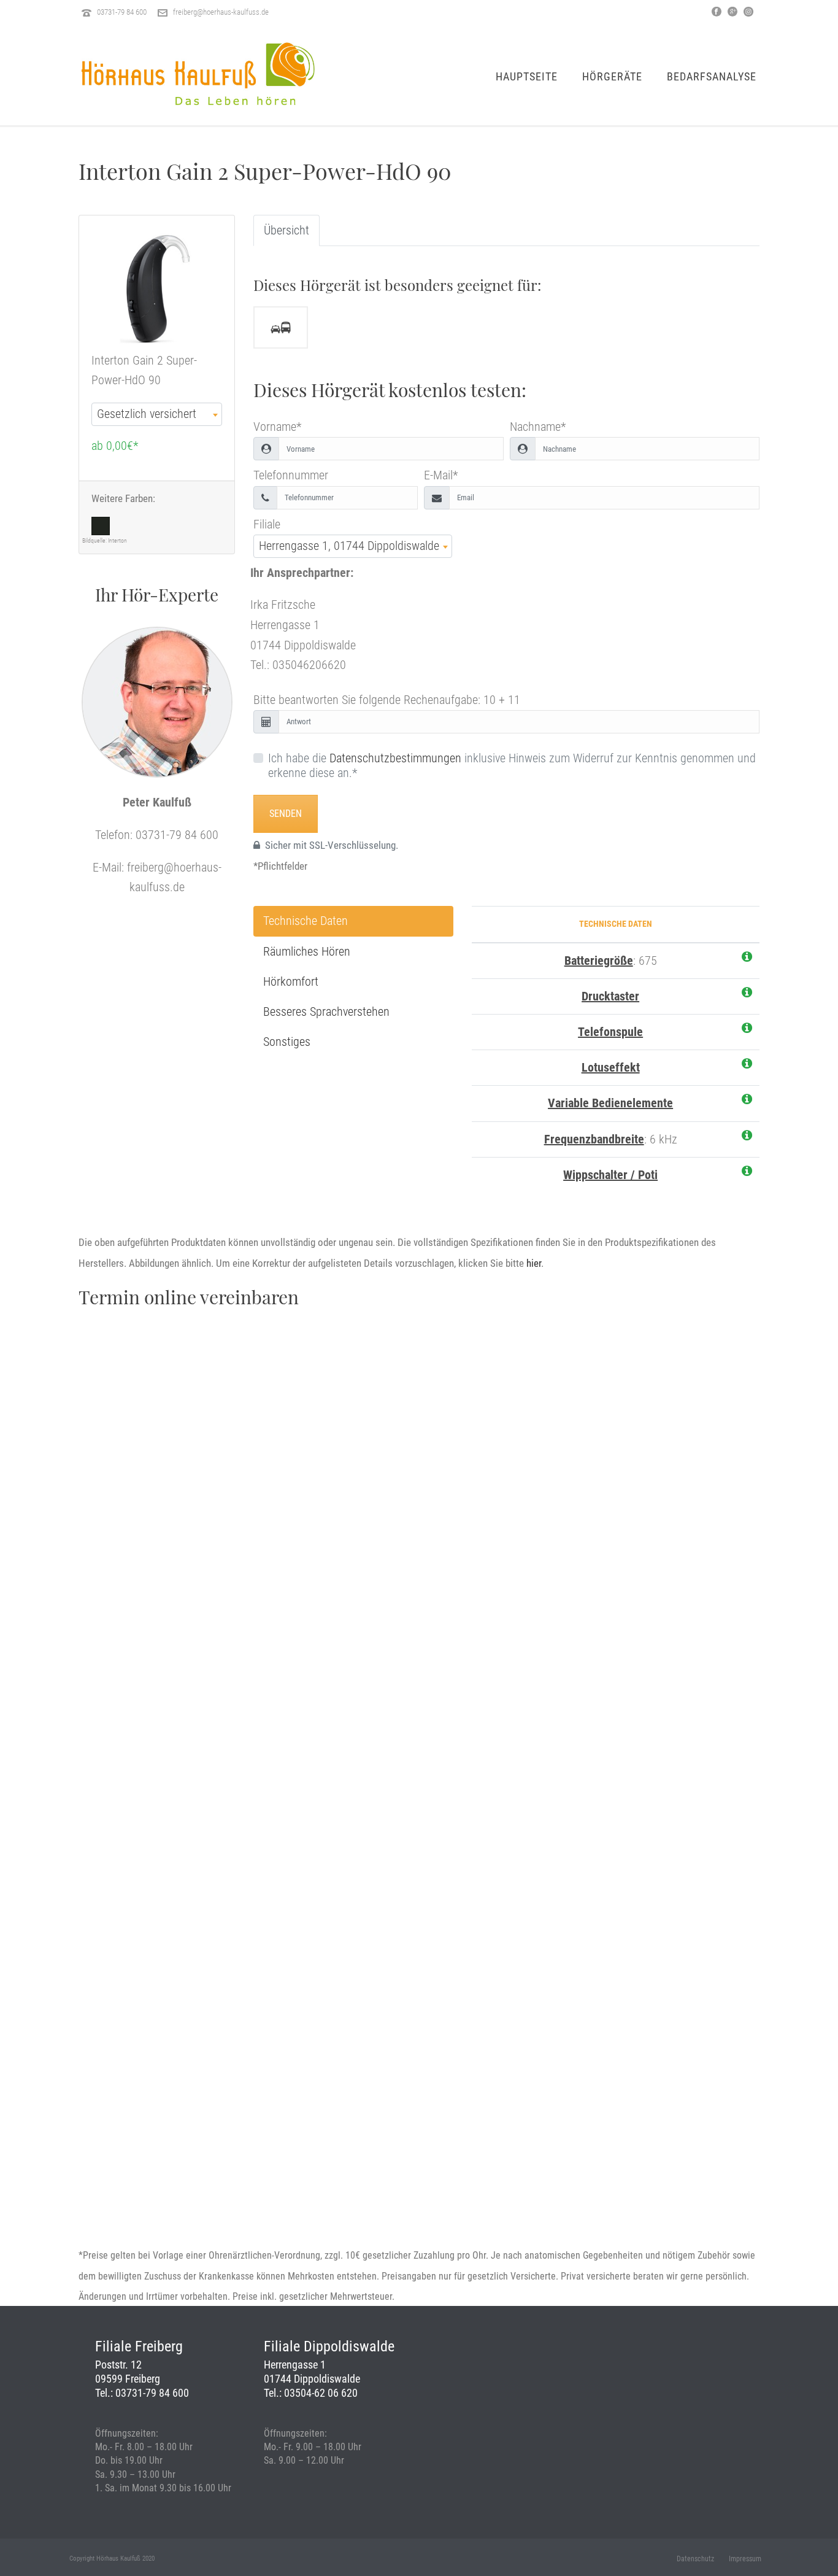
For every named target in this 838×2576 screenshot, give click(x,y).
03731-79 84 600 (122, 12)
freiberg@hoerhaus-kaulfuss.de (221, 12)
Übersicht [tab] (286, 230)
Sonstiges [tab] (287, 1042)
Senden (286, 814)
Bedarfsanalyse (712, 76)
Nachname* (538, 427)
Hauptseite (527, 76)
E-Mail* (441, 475)
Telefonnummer (291, 475)
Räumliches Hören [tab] (307, 951)
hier (534, 1263)
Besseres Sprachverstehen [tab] (326, 1011)
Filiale (267, 524)
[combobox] (157, 414)
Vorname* (277, 427)
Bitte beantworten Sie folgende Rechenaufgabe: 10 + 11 (387, 700)
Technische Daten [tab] (306, 921)
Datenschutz (695, 2559)
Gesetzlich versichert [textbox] (147, 414)
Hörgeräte (612, 76)
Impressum (745, 2559)
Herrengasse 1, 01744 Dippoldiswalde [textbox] (349, 546)
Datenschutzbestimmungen (395, 758)
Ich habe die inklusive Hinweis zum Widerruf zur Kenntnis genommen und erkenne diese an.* (512, 765)
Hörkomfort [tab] (291, 981)
